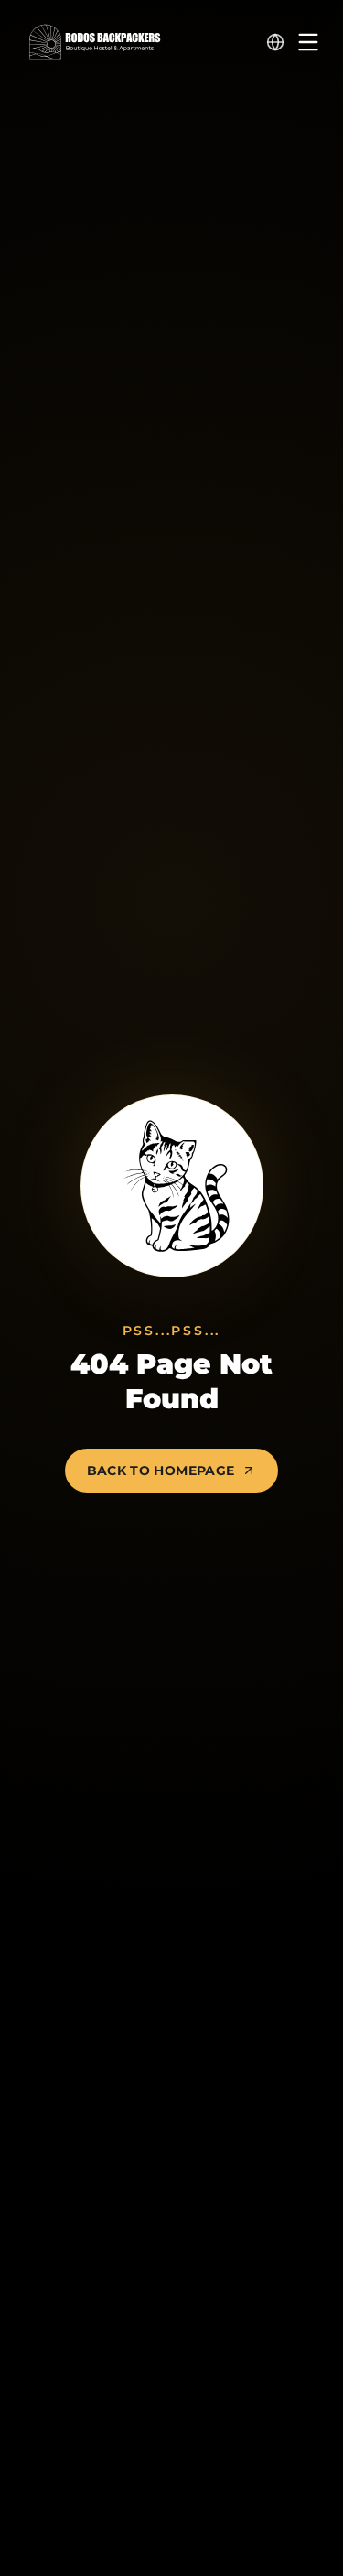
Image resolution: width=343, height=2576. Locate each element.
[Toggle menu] (308, 42)
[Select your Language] (275, 42)
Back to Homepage (161, 1471)
